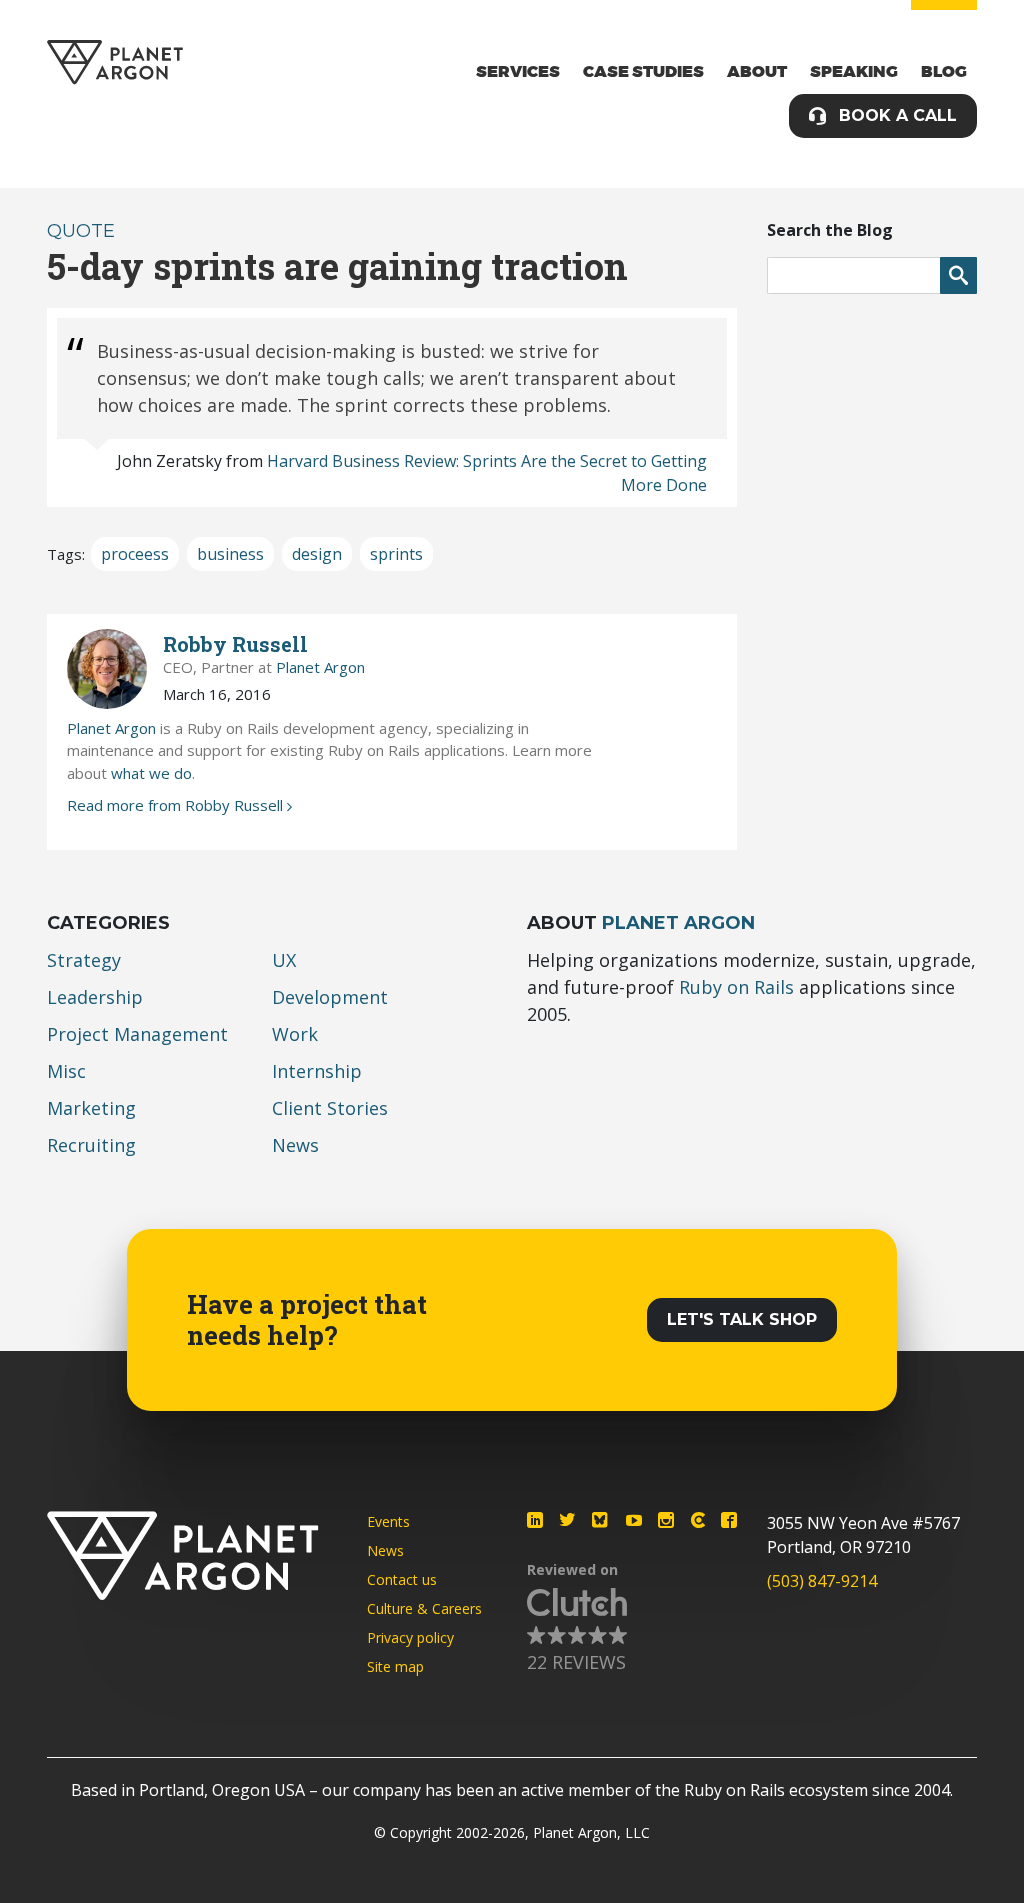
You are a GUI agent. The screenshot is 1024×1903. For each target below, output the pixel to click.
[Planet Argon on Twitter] (567, 1520)
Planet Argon (320, 667)
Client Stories (330, 1108)
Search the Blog (830, 230)
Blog (944, 72)
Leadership (95, 997)
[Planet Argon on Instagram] (666, 1520)
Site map (395, 1666)
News (295, 1145)
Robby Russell (235, 644)
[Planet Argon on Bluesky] (601, 1520)
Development (330, 997)
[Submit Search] (958, 275)
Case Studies (643, 72)
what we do (151, 773)
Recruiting (91, 1145)
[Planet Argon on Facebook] (729, 1520)
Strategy (84, 960)
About (757, 72)
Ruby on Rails (736, 987)
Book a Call (898, 115)
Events (388, 1521)
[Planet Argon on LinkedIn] (535, 1520)
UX (284, 960)
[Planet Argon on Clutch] (698, 1520)
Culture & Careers (424, 1608)
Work (295, 1034)
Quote (81, 231)
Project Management (137, 1034)
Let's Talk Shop (742, 1319)
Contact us (402, 1579)
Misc (66, 1071)
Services (518, 72)
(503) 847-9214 (822, 1581)
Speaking (854, 72)
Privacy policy (410, 1637)
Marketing (91, 1108)
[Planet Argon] (115, 62)
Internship (317, 1071)
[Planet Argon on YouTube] (634, 1520)
